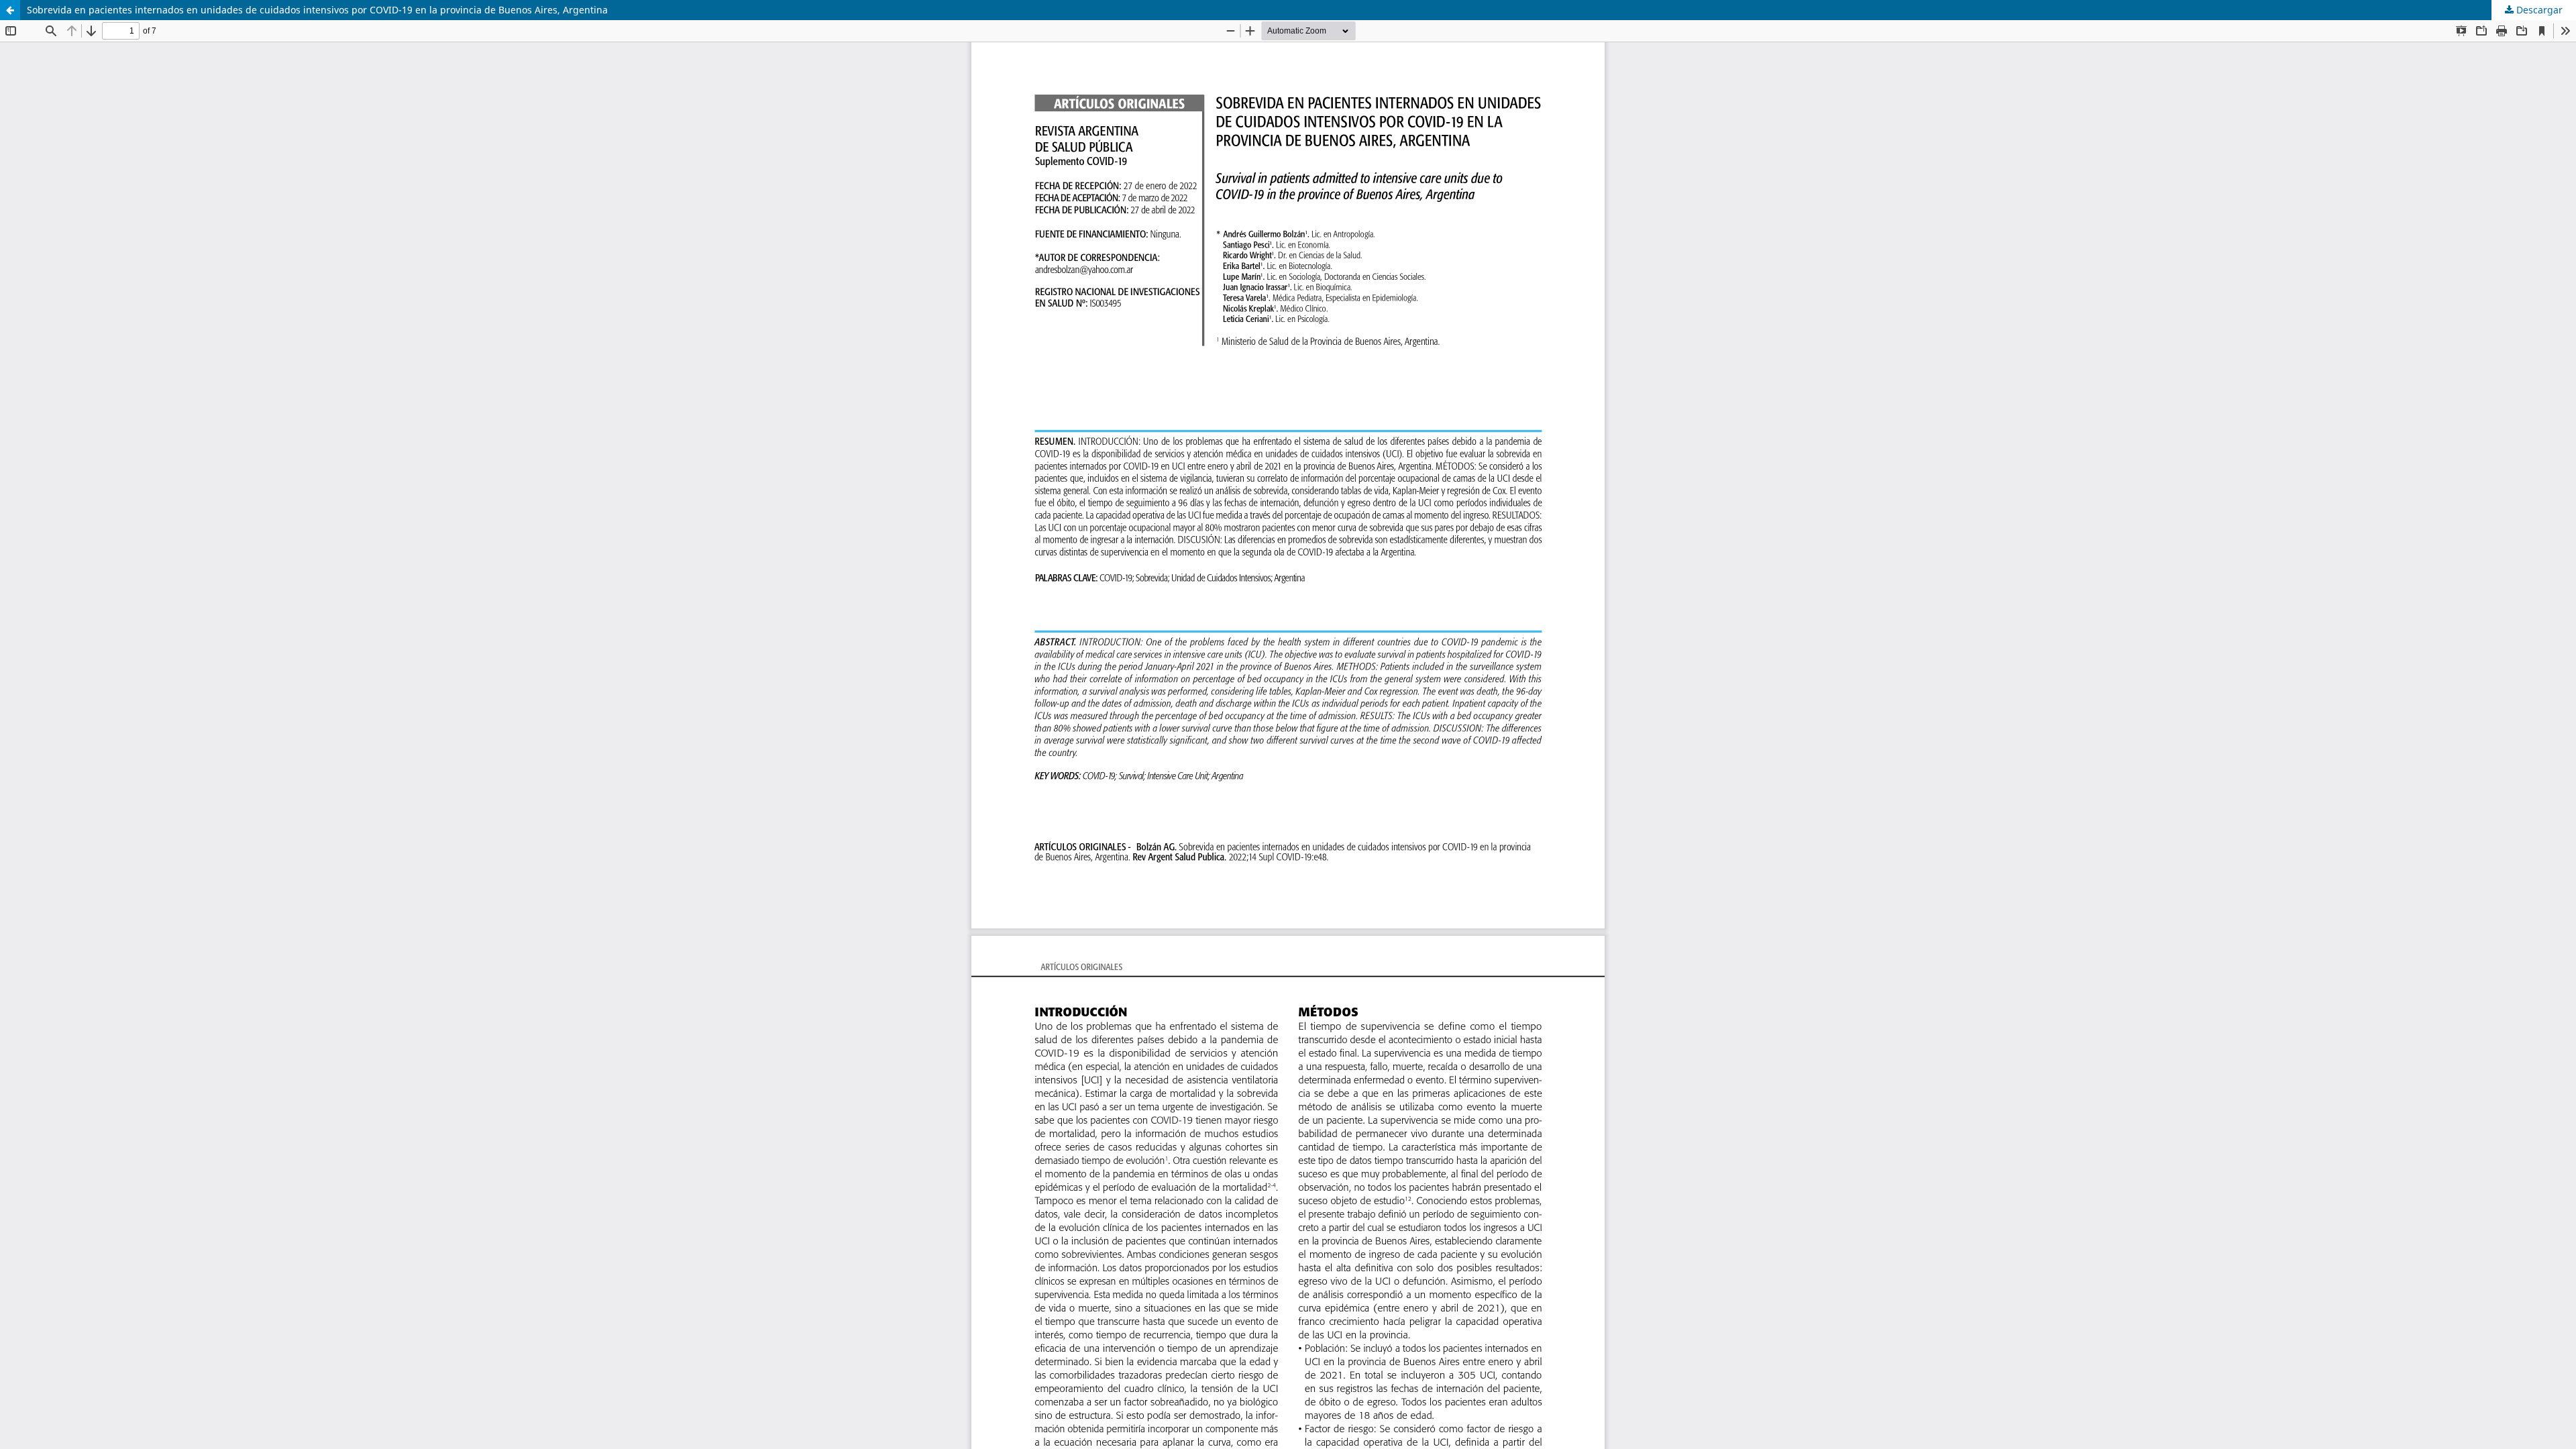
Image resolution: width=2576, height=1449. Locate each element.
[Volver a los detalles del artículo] (10, 10)
